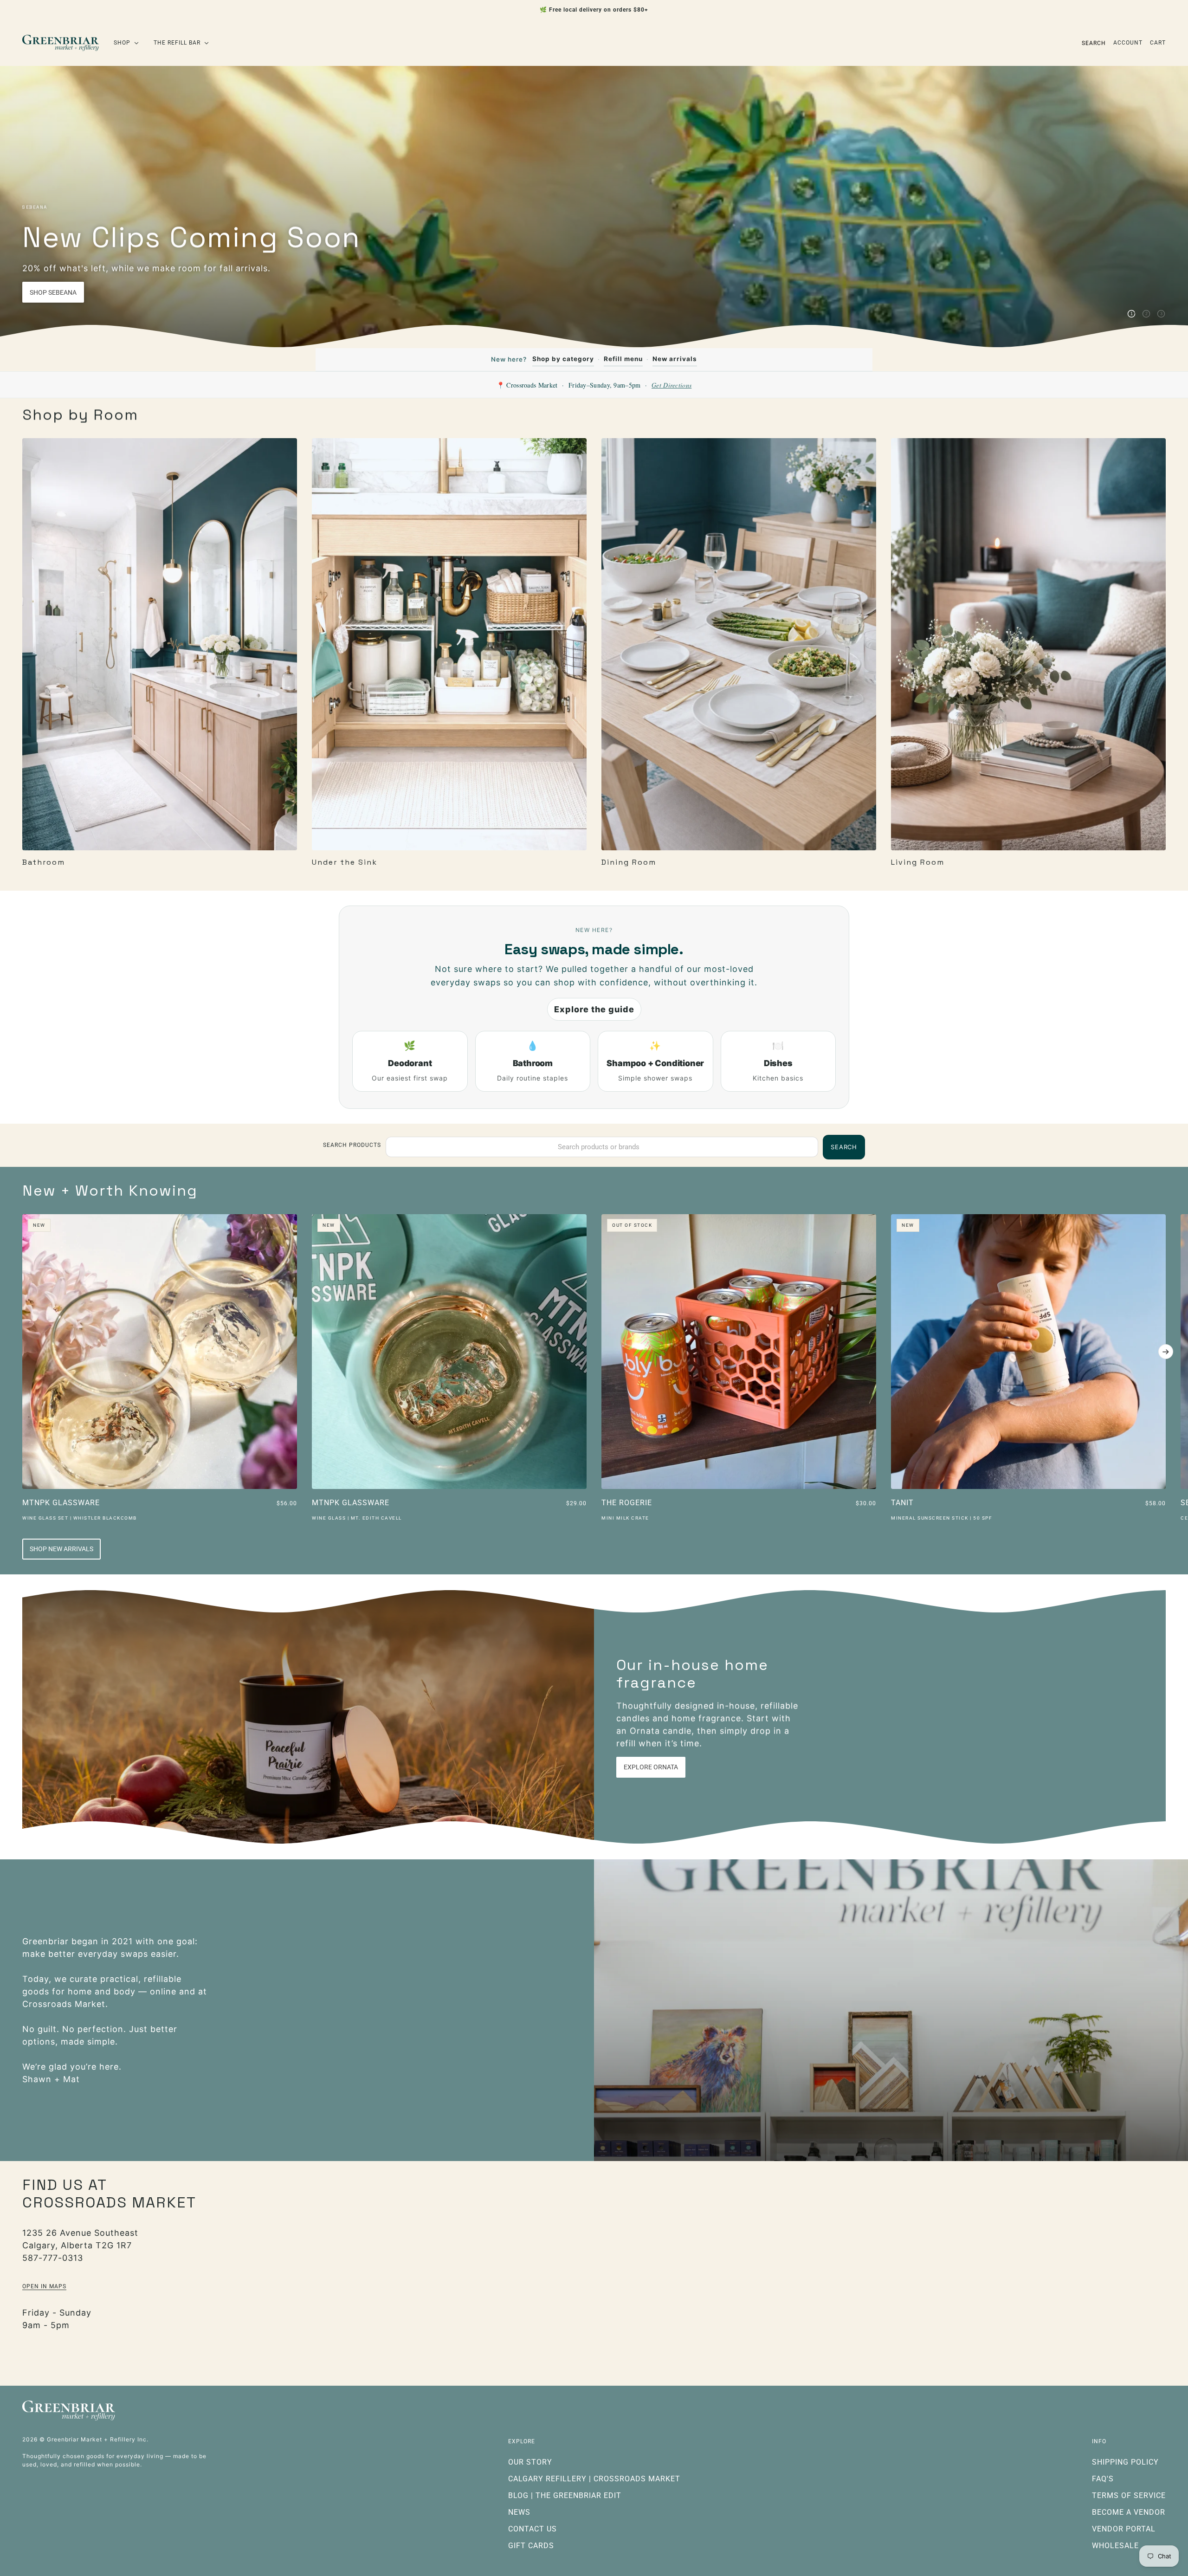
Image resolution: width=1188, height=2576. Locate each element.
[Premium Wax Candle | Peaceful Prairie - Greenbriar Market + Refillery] (308, 1717)
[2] (1146, 314)
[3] (1161, 314)
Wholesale (1115, 2546)
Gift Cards (531, 2546)
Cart (1158, 43)
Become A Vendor (1129, 2512)
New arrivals (675, 359)
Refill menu (623, 359)
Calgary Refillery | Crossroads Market (594, 2479)
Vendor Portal (1124, 2529)
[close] (190, 2212)
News (519, 2512)
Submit (54, 2489)
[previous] (22, 1222)
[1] (1131, 314)
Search (1094, 43)
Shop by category (563, 359)
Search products (352, 1145)
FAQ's (1103, 2479)
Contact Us (533, 2529)
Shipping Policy (1125, 2462)
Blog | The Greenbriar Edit (565, 2495)
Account (1128, 43)
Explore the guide (594, 1009)
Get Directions (671, 385)
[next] (1166, 1352)
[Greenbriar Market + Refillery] (61, 43)
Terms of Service (1129, 2495)
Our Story (530, 2462)
